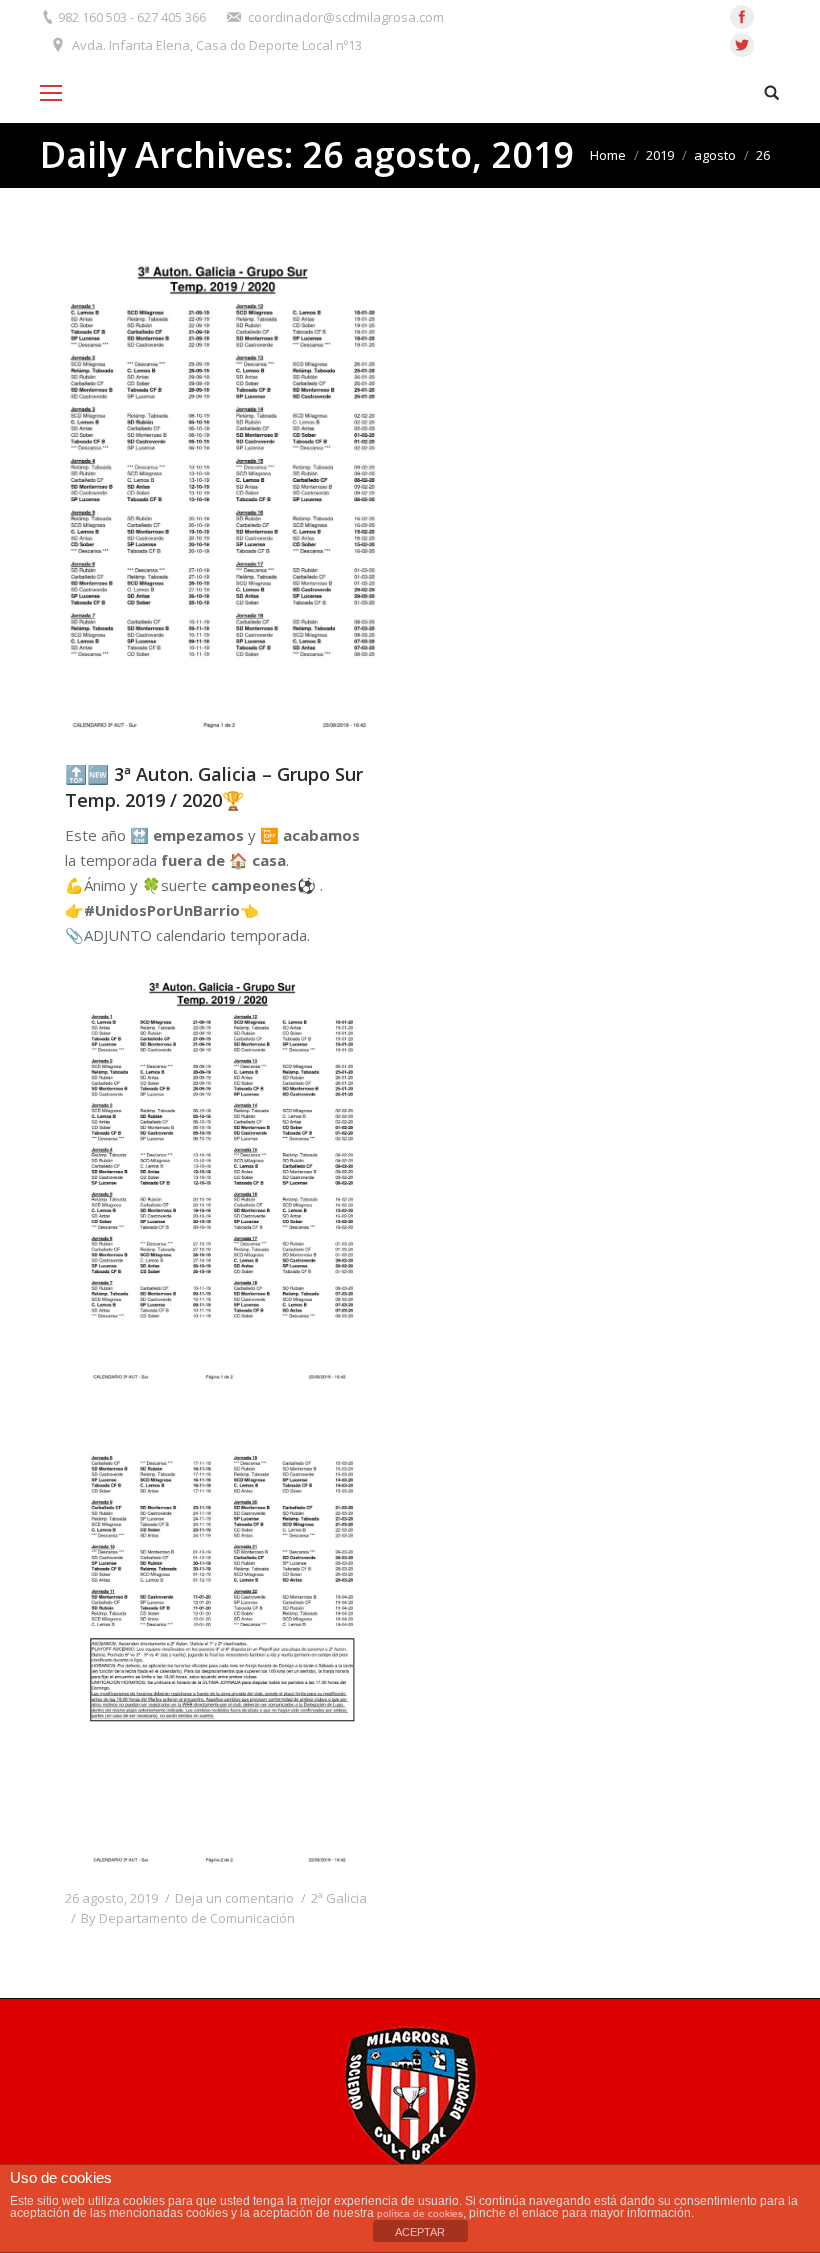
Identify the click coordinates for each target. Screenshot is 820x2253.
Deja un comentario (234, 1898)
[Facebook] (742, 17)
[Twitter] (742, 45)
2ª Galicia (339, 1898)
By (188, 1918)
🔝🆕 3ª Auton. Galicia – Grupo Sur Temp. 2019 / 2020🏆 (214, 787)
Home (608, 155)
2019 (660, 155)
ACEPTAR (420, 2232)
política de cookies (420, 2213)
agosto (715, 155)
